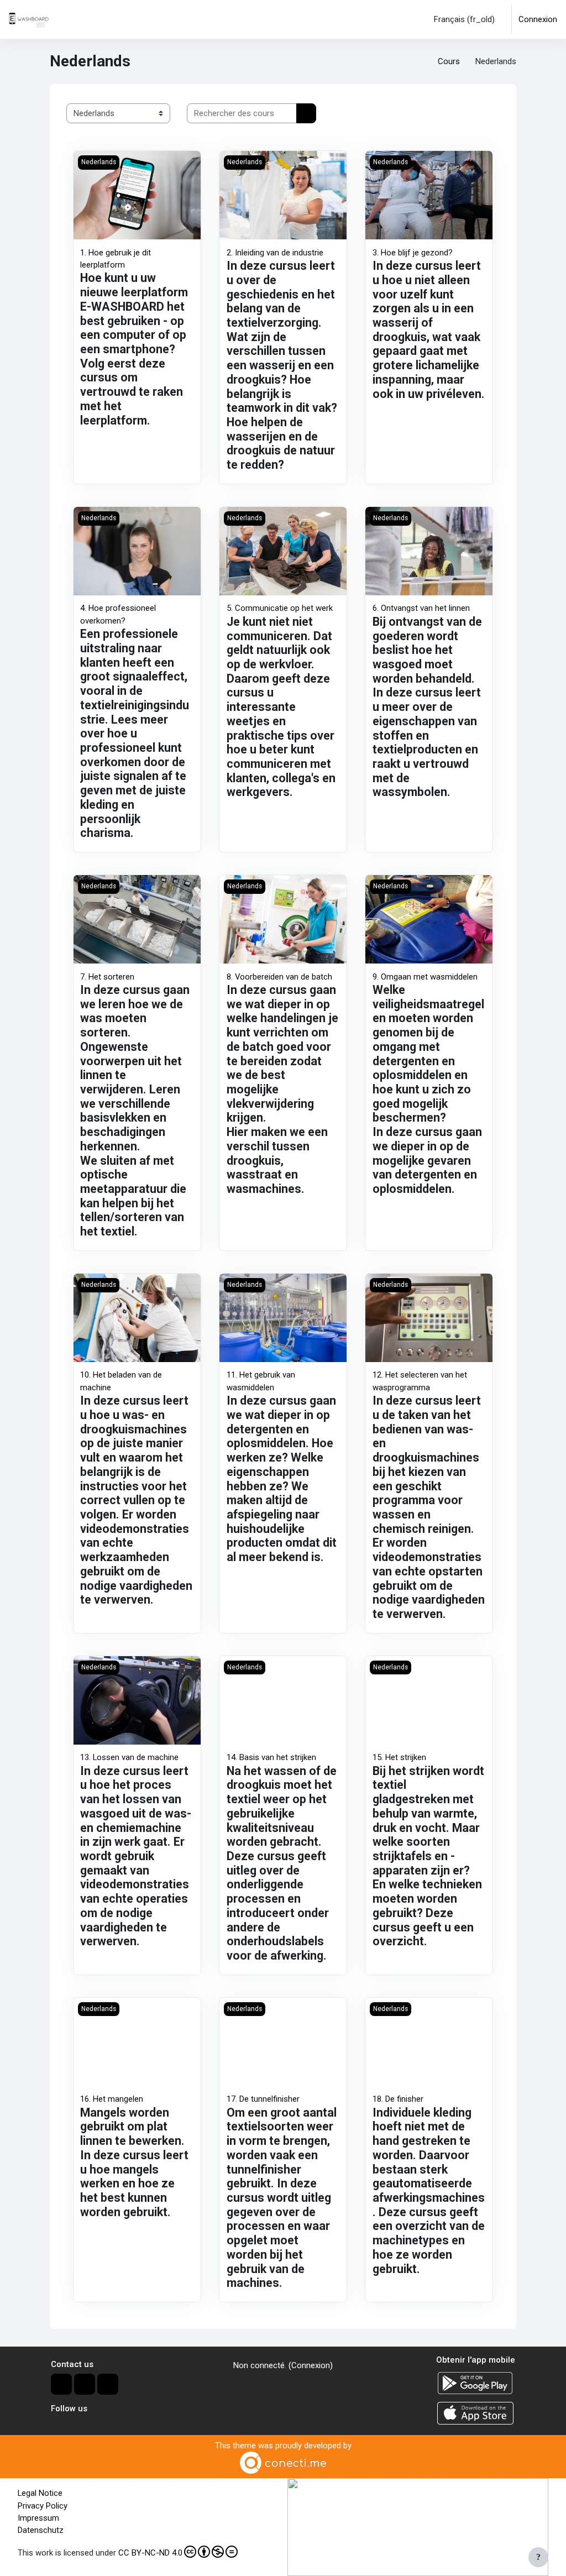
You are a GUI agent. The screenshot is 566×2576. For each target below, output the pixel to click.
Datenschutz (41, 2530)
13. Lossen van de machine (129, 1757)
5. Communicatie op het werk (280, 608)
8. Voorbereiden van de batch (279, 977)
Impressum (38, 2518)
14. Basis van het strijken (271, 1757)
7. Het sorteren (107, 977)
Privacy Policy (43, 2506)
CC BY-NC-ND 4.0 (150, 2553)
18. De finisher (398, 2099)
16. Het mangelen (112, 2099)
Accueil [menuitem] (84, 19)
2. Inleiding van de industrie (275, 253)
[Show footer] (538, 2557)
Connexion (538, 19)
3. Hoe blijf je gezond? (413, 253)
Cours (449, 61)
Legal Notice (40, 2493)
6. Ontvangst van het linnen (421, 608)
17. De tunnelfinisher (263, 2099)
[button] (462, 19)
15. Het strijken (399, 1757)
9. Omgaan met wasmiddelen (425, 977)
